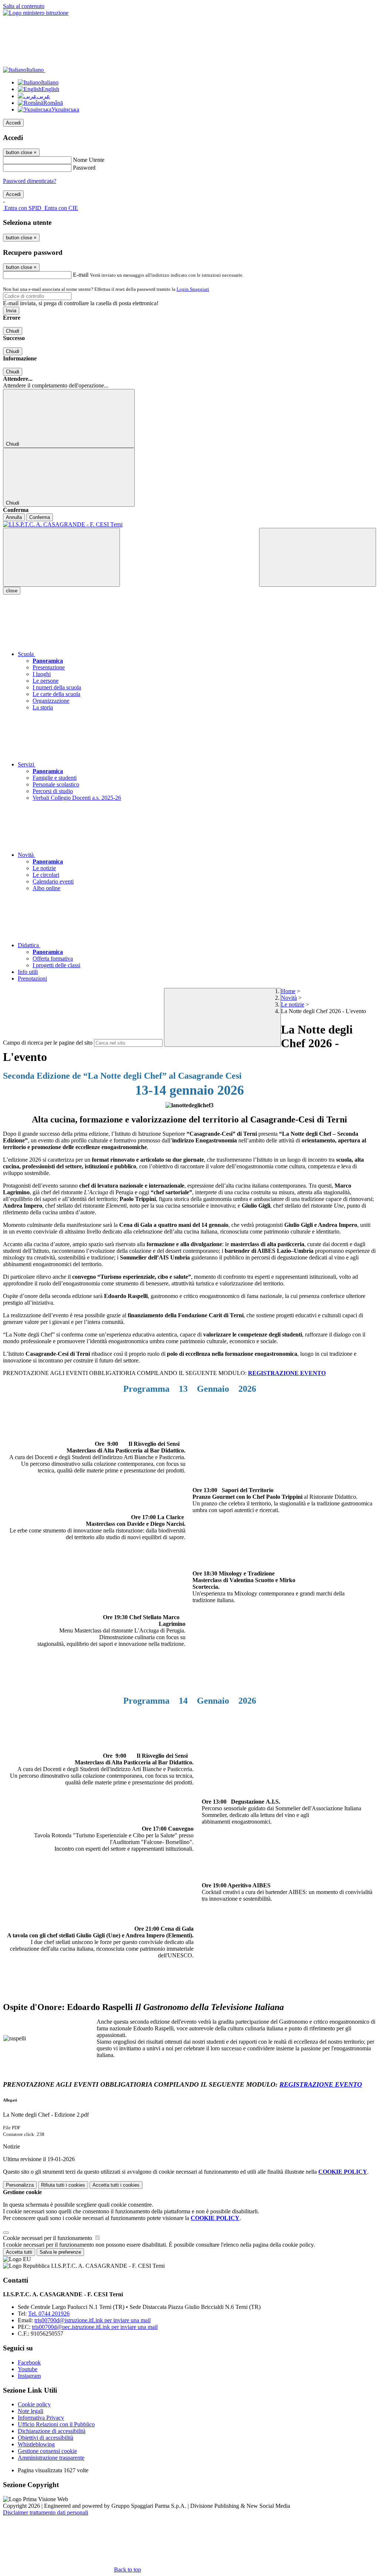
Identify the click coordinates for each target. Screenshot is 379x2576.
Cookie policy (34, 2404)
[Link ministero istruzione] (36, 13)
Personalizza (20, 2185)
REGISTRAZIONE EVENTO (287, 1373)
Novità (289, 998)
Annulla (14, 517)
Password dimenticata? (30, 181)
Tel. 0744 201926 (49, 2314)
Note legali (31, 2411)
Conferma (40, 517)
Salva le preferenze (60, 2252)
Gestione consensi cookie (47, 2451)
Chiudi (13, 331)
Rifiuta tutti (63, 2185)
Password (84, 168)
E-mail (81, 275)
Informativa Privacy (41, 2418)
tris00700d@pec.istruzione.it (95, 2327)
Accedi (13, 123)
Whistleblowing (36, 2444)
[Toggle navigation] (61, 557)
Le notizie (293, 1004)
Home (288, 991)
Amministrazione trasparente (51, 2458)
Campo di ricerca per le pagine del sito (48, 1043)
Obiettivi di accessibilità (46, 2438)
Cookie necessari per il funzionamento (48, 2238)
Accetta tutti (116, 2185)
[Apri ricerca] (318, 557)
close (12, 591)
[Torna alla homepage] (189, 525)
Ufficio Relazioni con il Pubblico (56, 2424)
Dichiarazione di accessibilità (52, 2431)
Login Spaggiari (193, 289)
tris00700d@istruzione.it (93, 2320)
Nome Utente (89, 160)
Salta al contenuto (24, 6)
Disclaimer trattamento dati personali (46, 2512)
